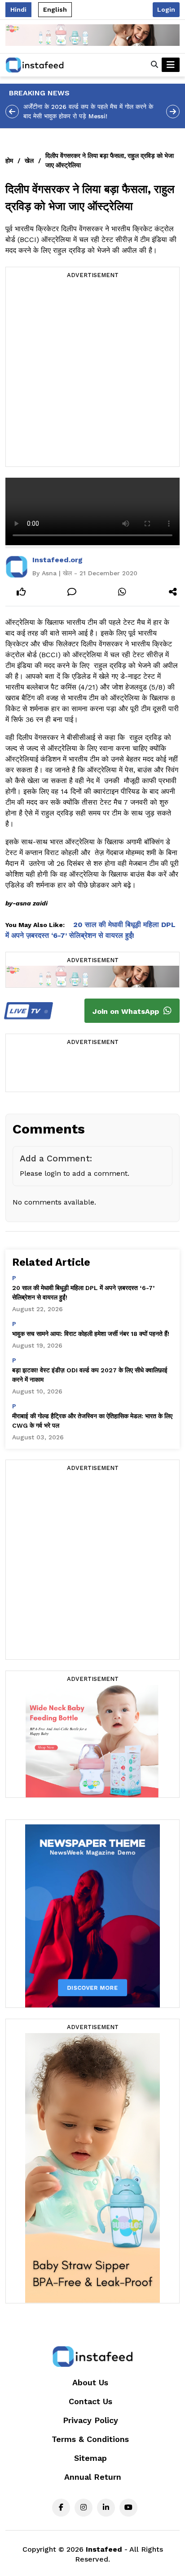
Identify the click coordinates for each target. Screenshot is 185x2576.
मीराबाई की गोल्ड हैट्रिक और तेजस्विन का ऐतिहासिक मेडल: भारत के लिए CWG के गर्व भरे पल (92, 1421)
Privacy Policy (90, 2420)
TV (26, 1011)
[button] (154, 65)
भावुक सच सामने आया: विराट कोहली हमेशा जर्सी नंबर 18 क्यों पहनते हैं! (91, 1334)
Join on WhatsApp (127, 1011)
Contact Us (90, 2401)
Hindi (18, 9)
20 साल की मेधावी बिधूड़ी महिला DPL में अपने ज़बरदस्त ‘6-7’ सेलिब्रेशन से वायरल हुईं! (83, 1292)
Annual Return (93, 2477)
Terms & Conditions (90, 2439)
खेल (29, 161)
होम (9, 161)
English (55, 9)
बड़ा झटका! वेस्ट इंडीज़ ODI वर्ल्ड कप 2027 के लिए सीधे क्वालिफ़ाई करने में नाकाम (90, 1375)
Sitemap (90, 2458)
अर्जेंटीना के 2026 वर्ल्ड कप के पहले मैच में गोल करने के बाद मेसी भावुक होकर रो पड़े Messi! (88, 111)
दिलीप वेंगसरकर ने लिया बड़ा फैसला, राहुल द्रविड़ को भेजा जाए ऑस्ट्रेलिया (110, 160)
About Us (90, 2382)
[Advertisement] (92, 374)
